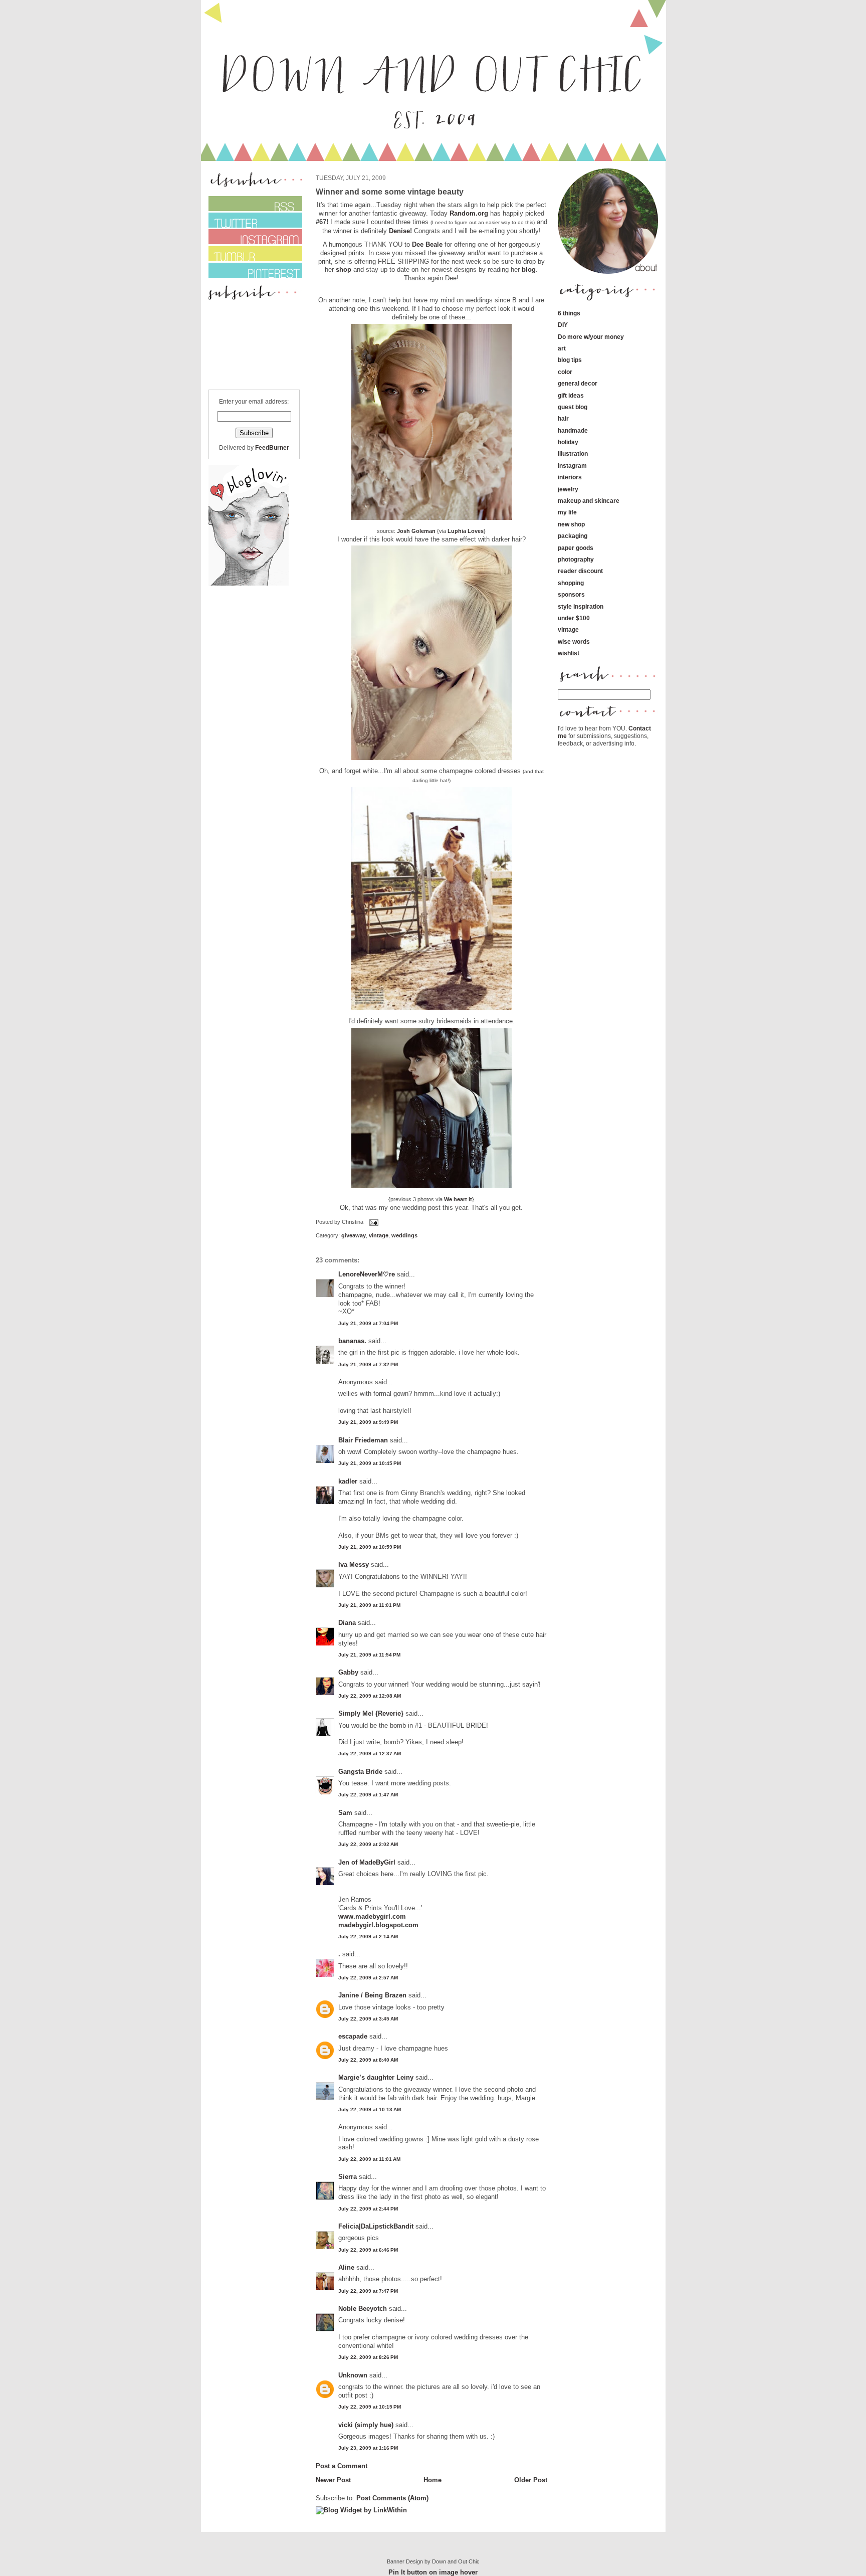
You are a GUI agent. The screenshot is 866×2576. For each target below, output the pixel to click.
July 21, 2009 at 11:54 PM (369, 1655)
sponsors (571, 594)
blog (529, 269)
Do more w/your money (591, 337)
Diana (348, 1623)
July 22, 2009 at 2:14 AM (368, 1937)
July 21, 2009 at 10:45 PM (370, 1463)
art (562, 348)
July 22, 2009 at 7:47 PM (368, 2291)
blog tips (570, 360)
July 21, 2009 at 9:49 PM (368, 1422)
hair (563, 418)
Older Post (531, 2480)
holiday (568, 442)
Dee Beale (427, 244)
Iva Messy (354, 1565)
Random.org (468, 213)
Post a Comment (342, 2466)
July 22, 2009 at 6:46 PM (368, 2250)
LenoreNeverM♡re (367, 1274)
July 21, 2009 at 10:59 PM (370, 1547)
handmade (573, 430)
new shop (571, 524)
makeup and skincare (589, 501)
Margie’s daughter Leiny (376, 2077)
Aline (346, 2267)
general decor (578, 383)
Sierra (349, 2177)
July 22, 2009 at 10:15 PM (370, 2407)
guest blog (573, 407)
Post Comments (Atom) (392, 2498)
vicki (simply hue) (366, 2425)
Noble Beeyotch (363, 2309)
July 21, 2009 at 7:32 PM (368, 1364)
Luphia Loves (466, 531)
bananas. (352, 1341)
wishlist (569, 653)
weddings (404, 1235)
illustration (573, 453)
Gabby (348, 1672)
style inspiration (581, 606)
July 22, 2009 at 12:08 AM (370, 1696)
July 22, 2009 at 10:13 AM (370, 2109)
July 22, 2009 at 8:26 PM (368, 2357)
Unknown (353, 2375)
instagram (572, 466)
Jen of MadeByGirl (367, 1862)
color (565, 372)
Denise (399, 231)
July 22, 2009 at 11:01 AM (369, 2159)
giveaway (354, 1235)
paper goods (576, 548)
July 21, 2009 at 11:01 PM (369, 1605)
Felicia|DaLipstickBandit (376, 2226)
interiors (570, 477)
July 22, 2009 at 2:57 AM (368, 1978)
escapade (353, 2036)
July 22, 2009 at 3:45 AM (368, 2019)
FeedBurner (272, 447)
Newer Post (333, 2480)
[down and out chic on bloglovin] (249, 583)
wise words (574, 641)
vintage (379, 1235)
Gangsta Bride (360, 1772)
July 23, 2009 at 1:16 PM (368, 2448)
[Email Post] (373, 1222)
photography (576, 559)
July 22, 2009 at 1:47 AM (368, 1795)
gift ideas (571, 395)
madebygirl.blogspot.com (378, 1925)
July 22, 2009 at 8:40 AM (368, 2060)
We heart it (458, 1199)
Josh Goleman (416, 531)
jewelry (568, 489)
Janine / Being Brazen (372, 1995)
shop (344, 269)
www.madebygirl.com (372, 1916)
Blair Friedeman (363, 1440)
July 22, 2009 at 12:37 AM (370, 1754)
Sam (345, 1813)
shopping (571, 583)
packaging (573, 536)
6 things (569, 313)
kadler (348, 1481)
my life (567, 512)
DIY (563, 325)
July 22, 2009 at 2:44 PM (368, 2209)
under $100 (574, 618)
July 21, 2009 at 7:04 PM (368, 1323)
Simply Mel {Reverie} (371, 1713)
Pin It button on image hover (433, 2572)
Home (432, 2480)
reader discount (580, 571)
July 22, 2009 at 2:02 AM (368, 1844)
